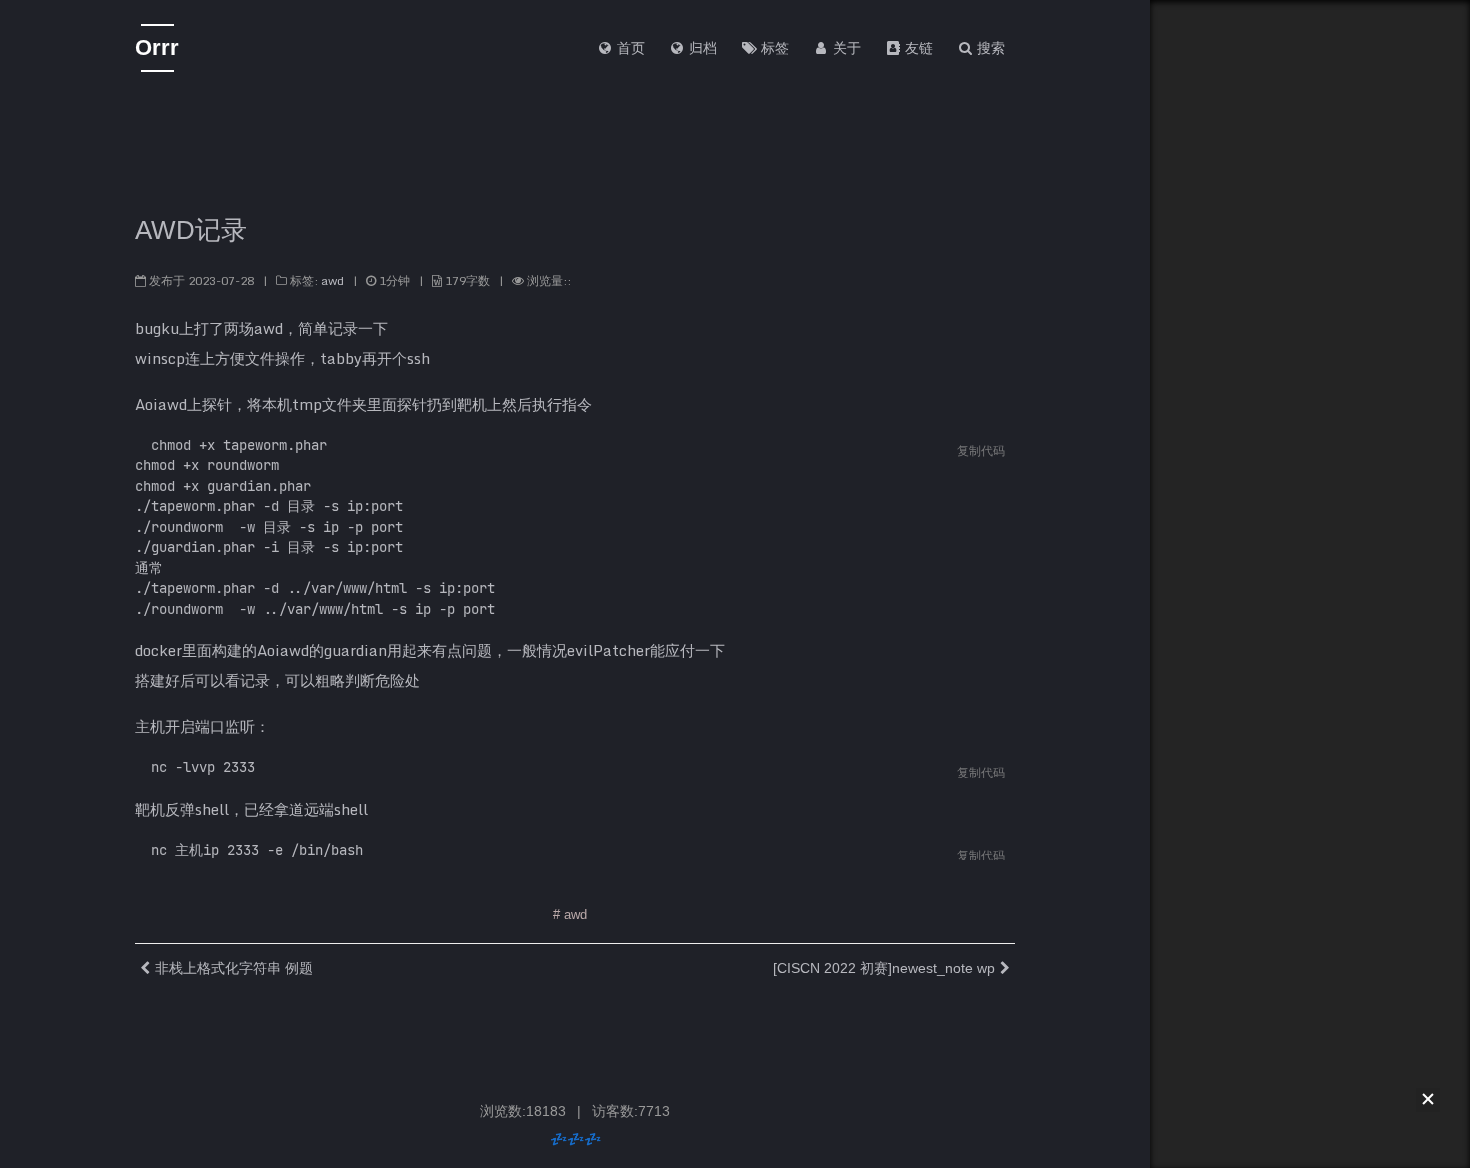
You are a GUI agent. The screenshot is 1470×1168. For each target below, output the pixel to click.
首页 (629, 48)
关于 (845, 48)
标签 (773, 48)
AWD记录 (191, 230)
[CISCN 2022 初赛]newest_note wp (884, 968)
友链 (917, 48)
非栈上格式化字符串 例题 (234, 968)
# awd (570, 914)
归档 (701, 48)
